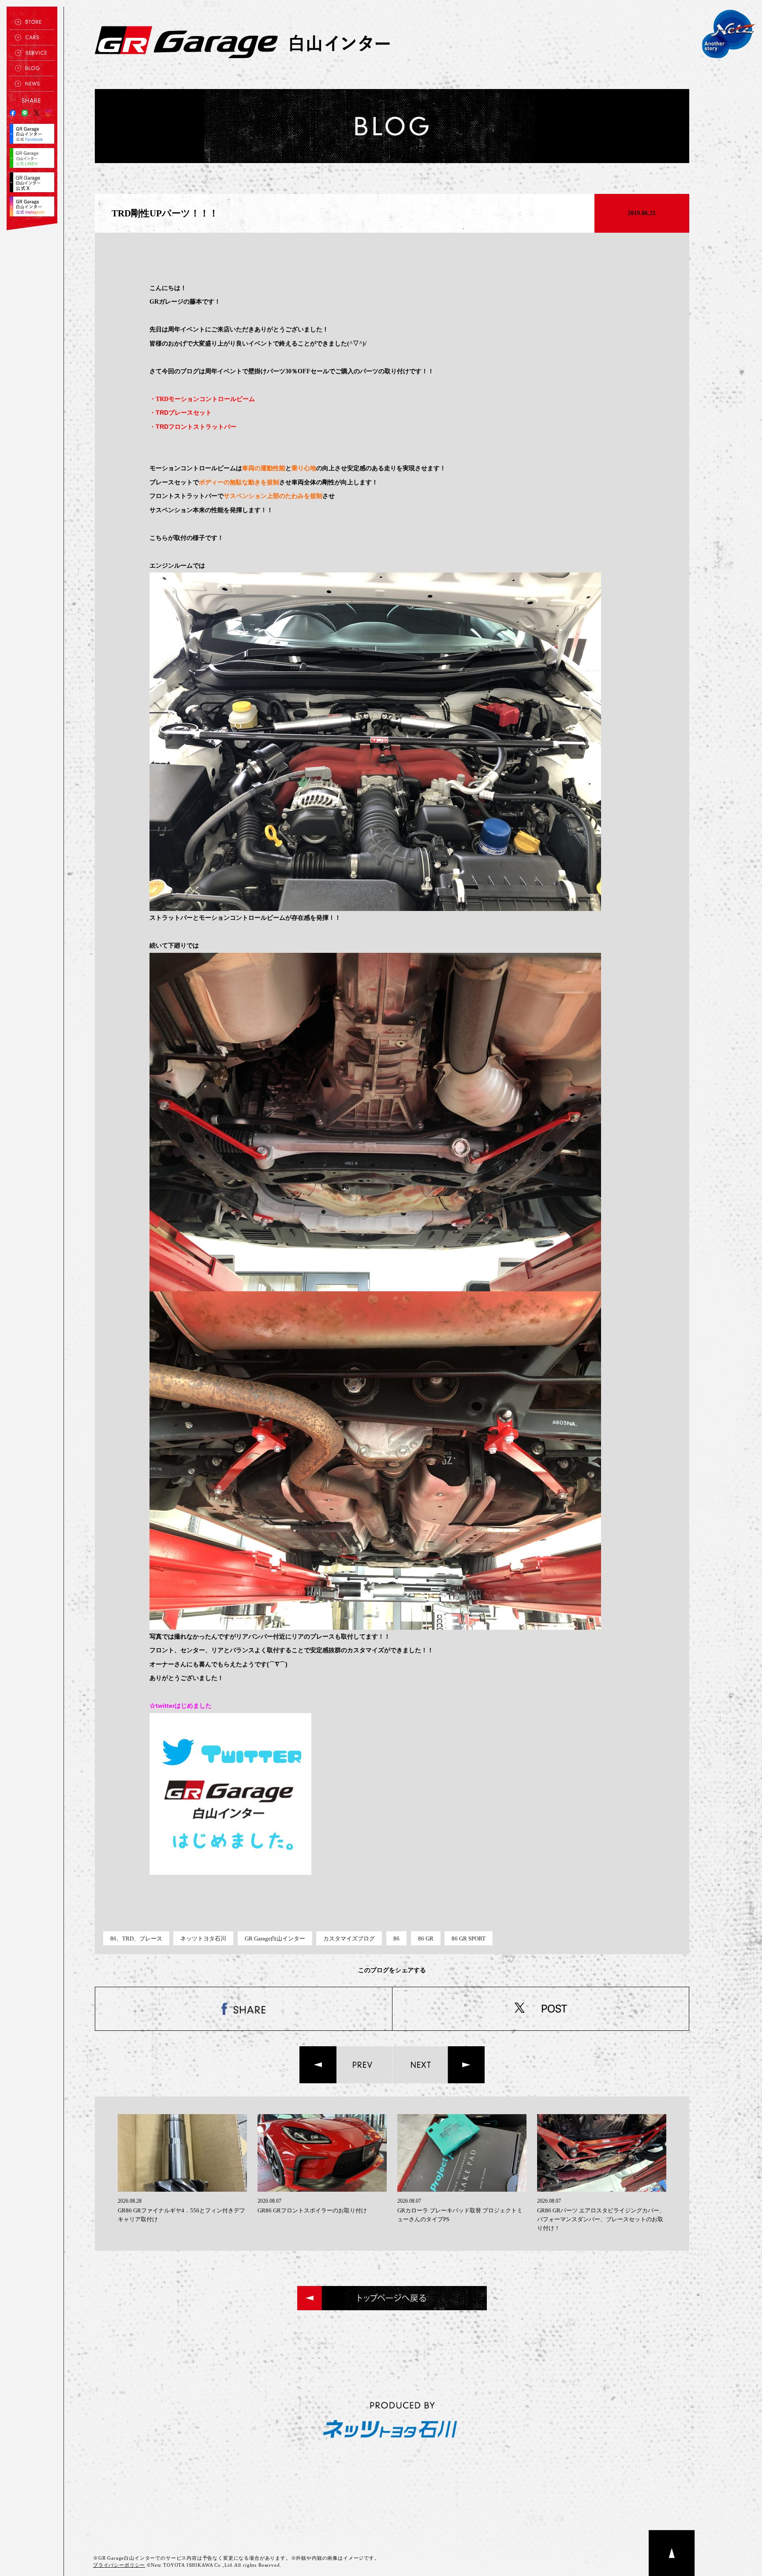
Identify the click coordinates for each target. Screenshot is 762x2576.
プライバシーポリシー (119, 2565)
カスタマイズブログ (349, 1939)
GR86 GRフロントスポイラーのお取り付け (312, 2210)
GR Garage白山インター (275, 1939)
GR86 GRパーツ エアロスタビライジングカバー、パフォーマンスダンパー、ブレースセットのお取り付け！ (601, 2219)
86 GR (426, 1939)
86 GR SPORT (469, 1939)
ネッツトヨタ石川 (203, 1939)
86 (396, 1939)
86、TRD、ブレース (136, 1939)
